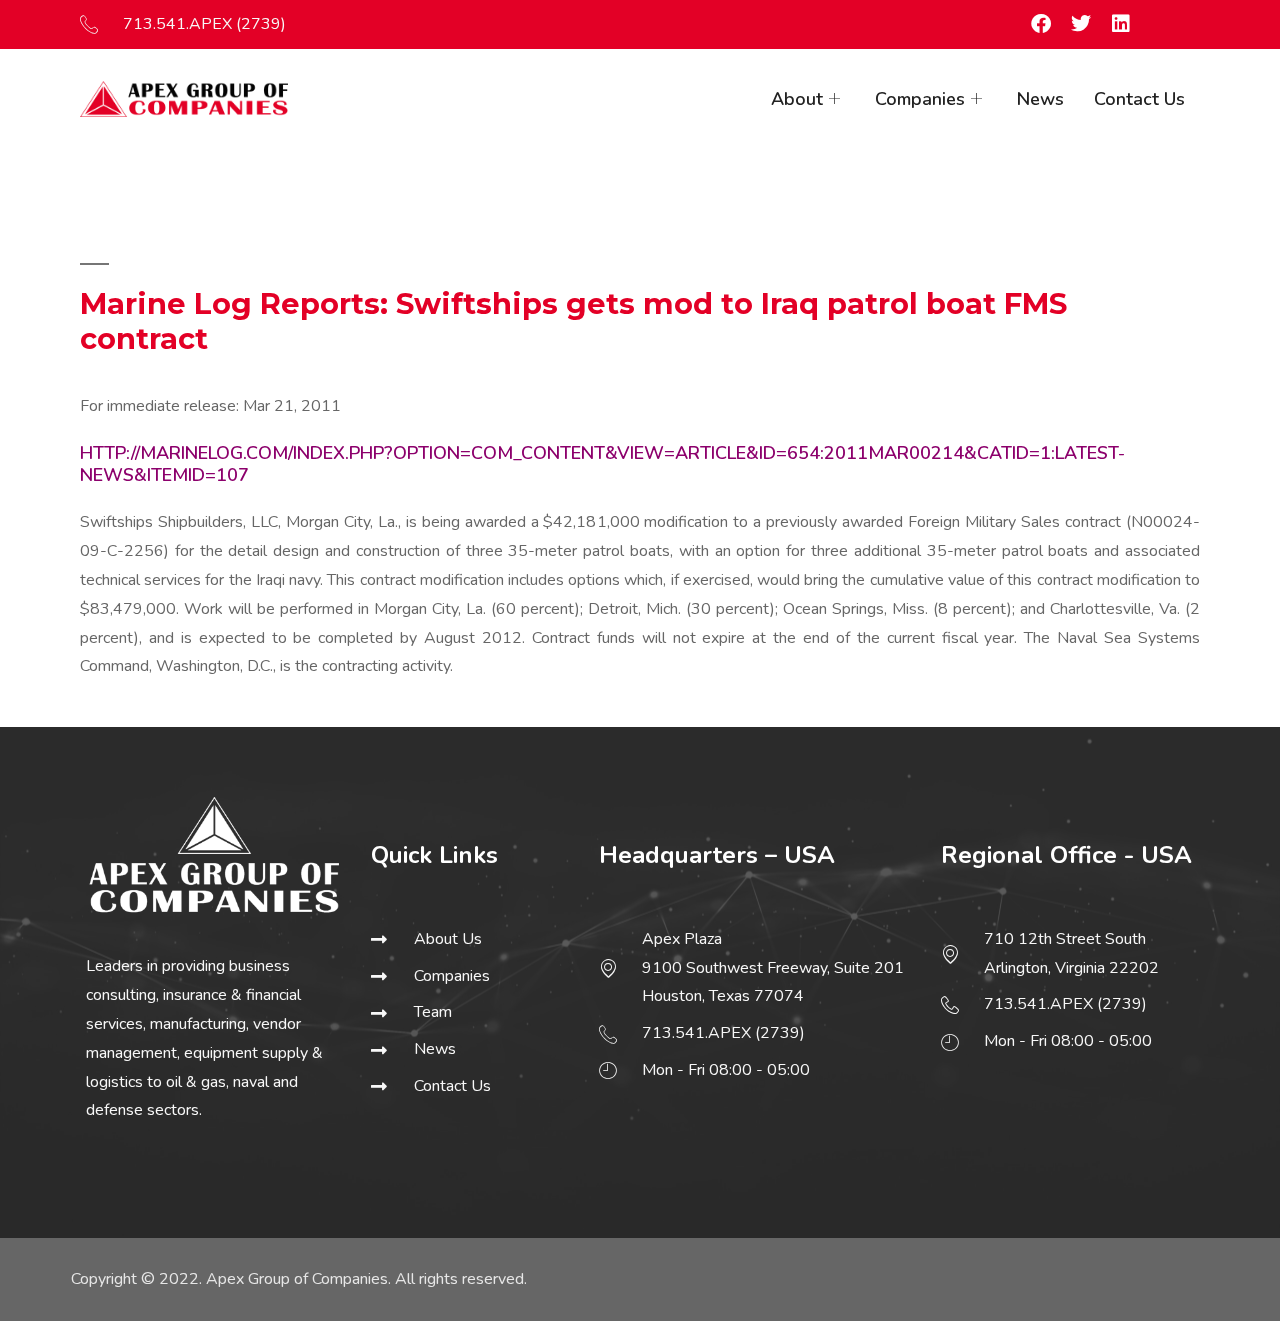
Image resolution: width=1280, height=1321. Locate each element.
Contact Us (1139, 99)
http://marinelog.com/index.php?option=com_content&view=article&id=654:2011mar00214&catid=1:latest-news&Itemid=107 (602, 464)
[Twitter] (1081, 24)
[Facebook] (1041, 24)
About (797, 99)
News (1040, 99)
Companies (920, 99)
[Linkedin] (1121, 24)
